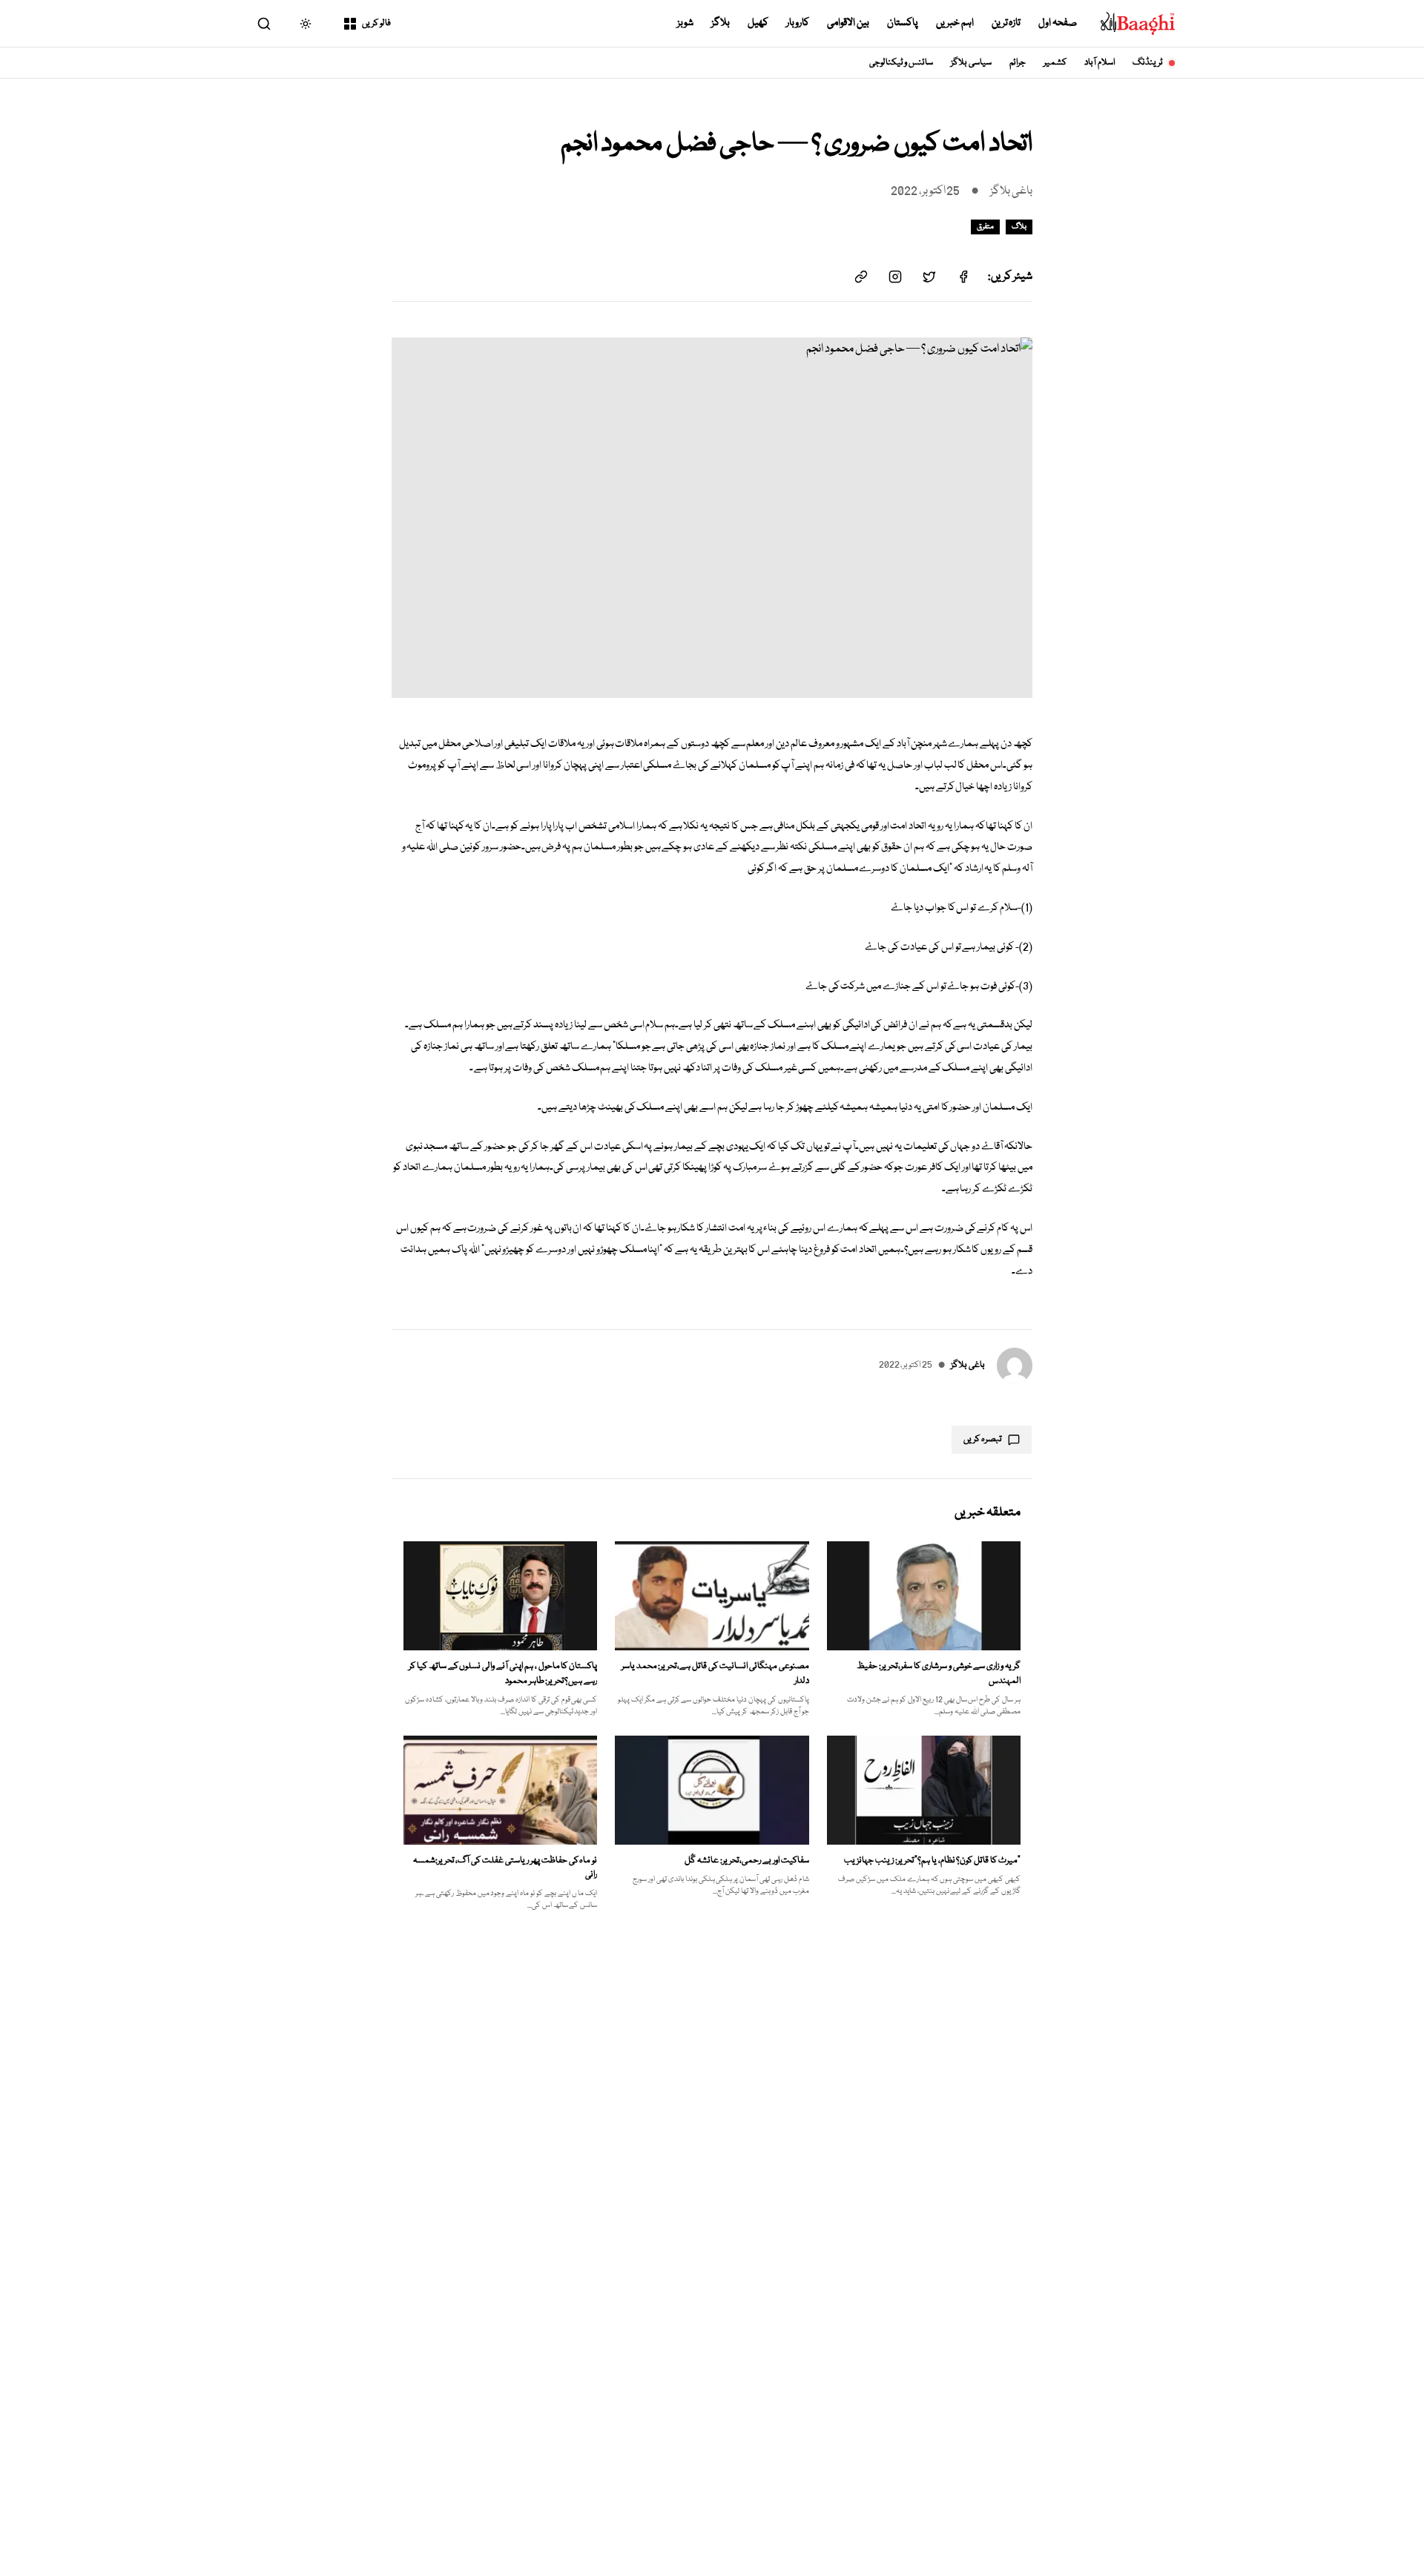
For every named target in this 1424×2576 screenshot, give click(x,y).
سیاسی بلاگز (971, 63)
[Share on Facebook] (963, 277)
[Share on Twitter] (929, 277)
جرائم (1018, 63)
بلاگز (721, 23)
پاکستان (903, 23)
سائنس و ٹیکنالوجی (901, 63)
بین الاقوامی (848, 23)
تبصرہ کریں (983, 1439)
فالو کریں (376, 23)
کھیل (758, 23)
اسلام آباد (1100, 63)
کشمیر (1055, 63)
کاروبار (798, 23)
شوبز (685, 23)
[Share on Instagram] (895, 277)
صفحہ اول (1058, 23)
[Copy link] (861, 277)
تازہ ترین (1006, 23)
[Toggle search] (264, 24)
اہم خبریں (955, 23)
